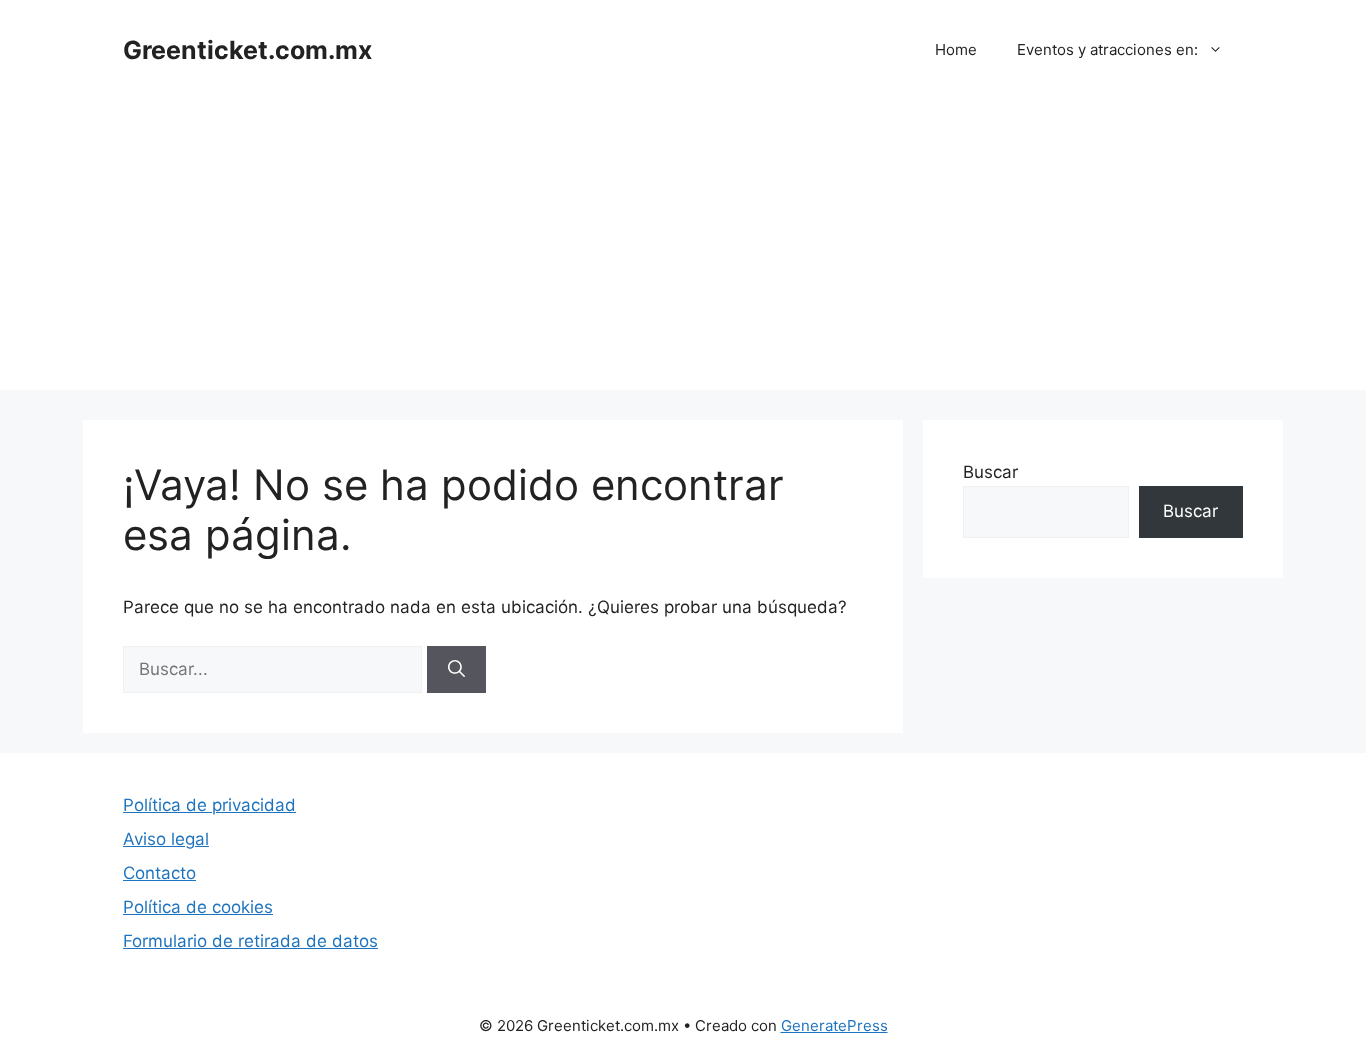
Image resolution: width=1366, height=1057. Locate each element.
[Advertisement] (683, 250)
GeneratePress (834, 1025)
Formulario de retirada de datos (250, 941)
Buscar (990, 472)
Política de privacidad (209, 805)
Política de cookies (198, 907)
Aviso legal (166, 839)
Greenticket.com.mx (247, 50)
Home (956, 49)
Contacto (159, 873)
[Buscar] (456, 670)
